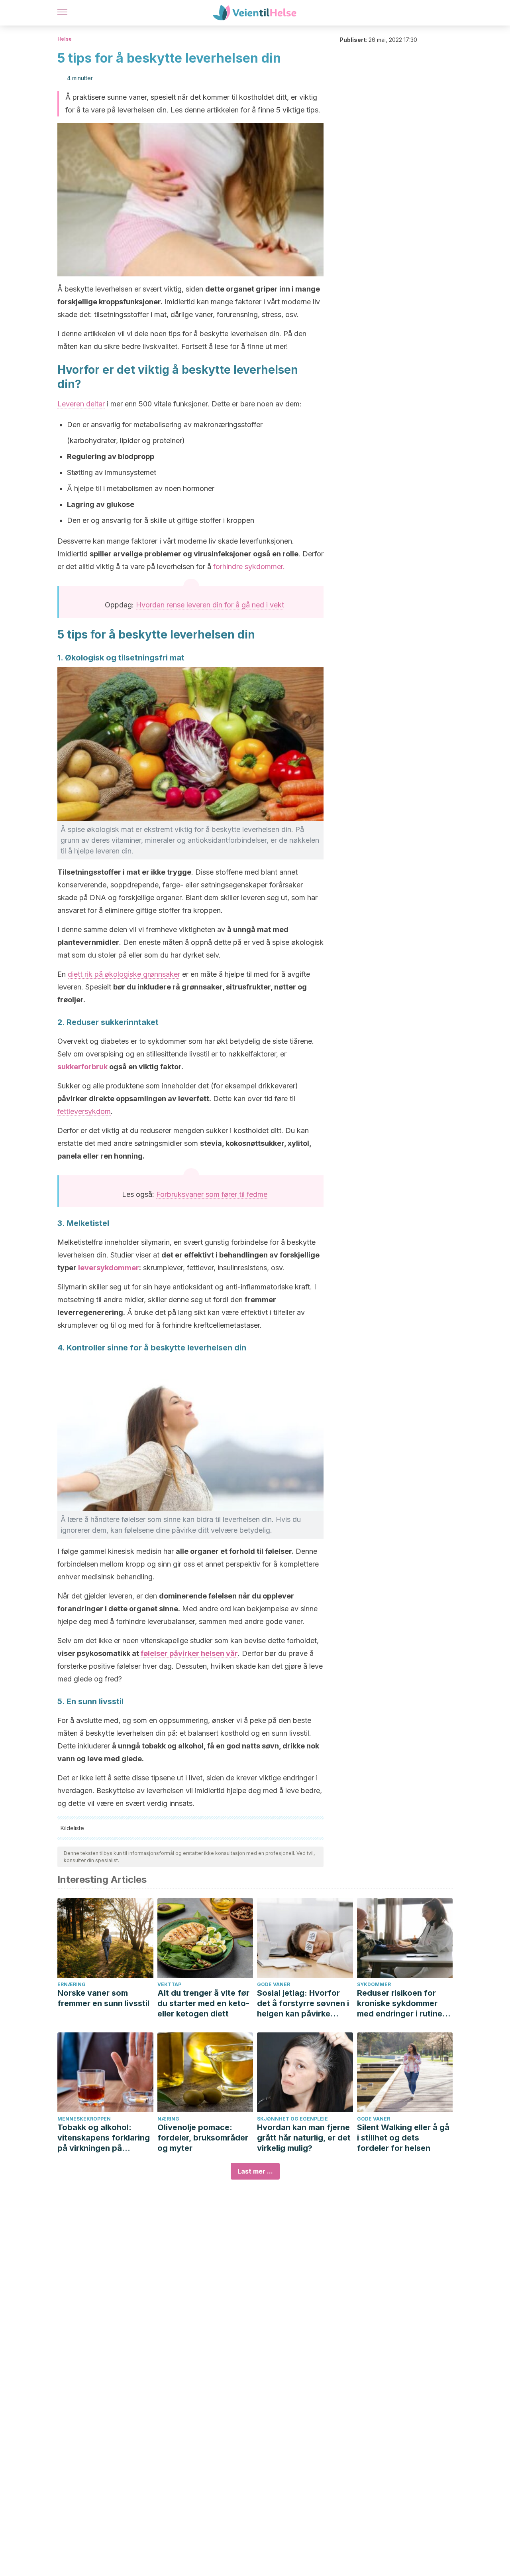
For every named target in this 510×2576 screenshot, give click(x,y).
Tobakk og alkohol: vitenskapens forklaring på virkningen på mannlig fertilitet (104, 2138)
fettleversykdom (84, 1111)
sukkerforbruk (82, 1067)
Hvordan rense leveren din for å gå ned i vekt (210, 605)
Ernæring (72, 1984)
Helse (65, 39)
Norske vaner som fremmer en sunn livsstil (103, 1998)
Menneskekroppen (84, 2119)
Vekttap (169, 1984)
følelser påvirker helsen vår (189, 1653)
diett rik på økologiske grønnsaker (124, 974)
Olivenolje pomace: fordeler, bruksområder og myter (203, 2138)
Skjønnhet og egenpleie (292, 2119)
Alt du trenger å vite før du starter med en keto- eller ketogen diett (203, 2003)
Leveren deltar (81, 404)
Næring (168, 2119)
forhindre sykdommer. (249, 567)
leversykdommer (109, 1268)
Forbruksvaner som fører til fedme (212, 1194)
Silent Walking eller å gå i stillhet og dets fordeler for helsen (403, 2138)
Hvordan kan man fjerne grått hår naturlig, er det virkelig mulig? (304, 2138)
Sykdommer (374, 1984)
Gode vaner (274, 1984)
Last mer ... (255, 2171)
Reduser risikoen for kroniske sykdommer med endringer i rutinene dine (404, 2003)
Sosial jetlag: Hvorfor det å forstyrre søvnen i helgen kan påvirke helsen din (303, 2003)
